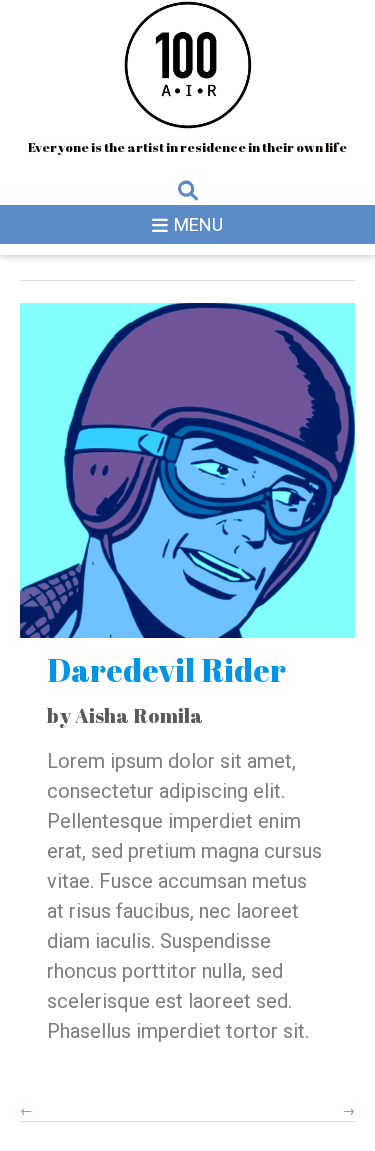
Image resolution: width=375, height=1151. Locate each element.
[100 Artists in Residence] (188, 65)
